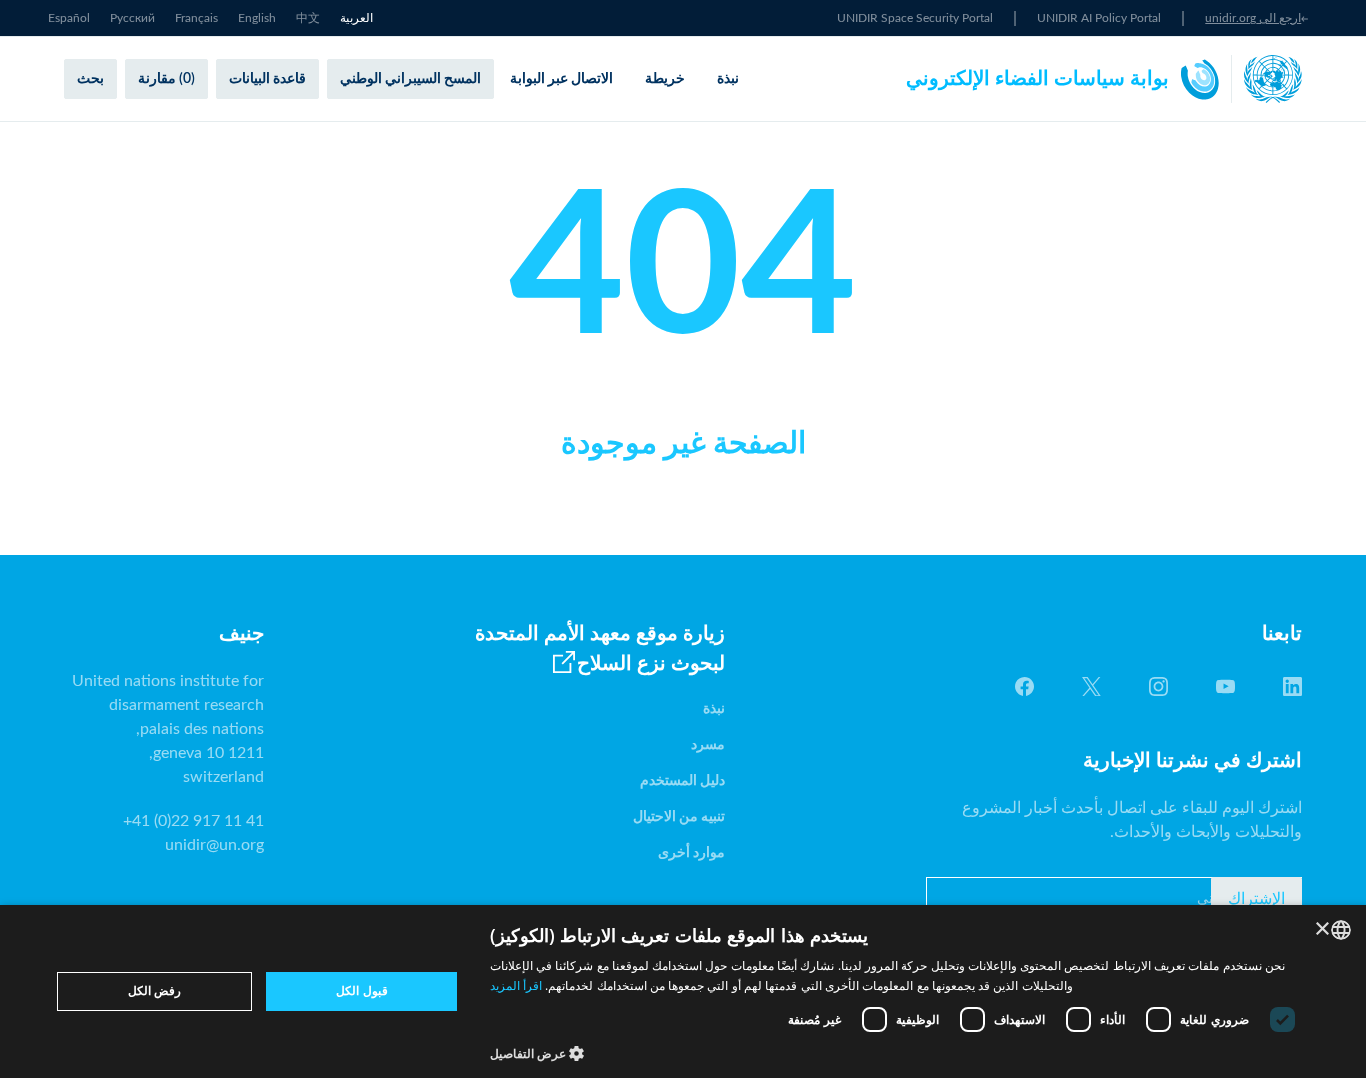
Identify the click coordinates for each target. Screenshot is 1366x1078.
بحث (90, 79)
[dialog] (683, 991)
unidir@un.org (214, 845)
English (257, 18)
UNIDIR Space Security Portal (915, 18)
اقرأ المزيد (516, 985)
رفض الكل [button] (154, 990)
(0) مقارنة (166, 79)
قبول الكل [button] (361, 990)
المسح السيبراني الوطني (410, 79)
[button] (898, 1053)
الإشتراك (1256, 899)
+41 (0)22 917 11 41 (193, 821)
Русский (132, 18)
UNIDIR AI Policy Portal (1099, 18)
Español (69, 18)
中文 (308, 18)
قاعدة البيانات (267, 79)
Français (196, 18)
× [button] (1323, 929)
